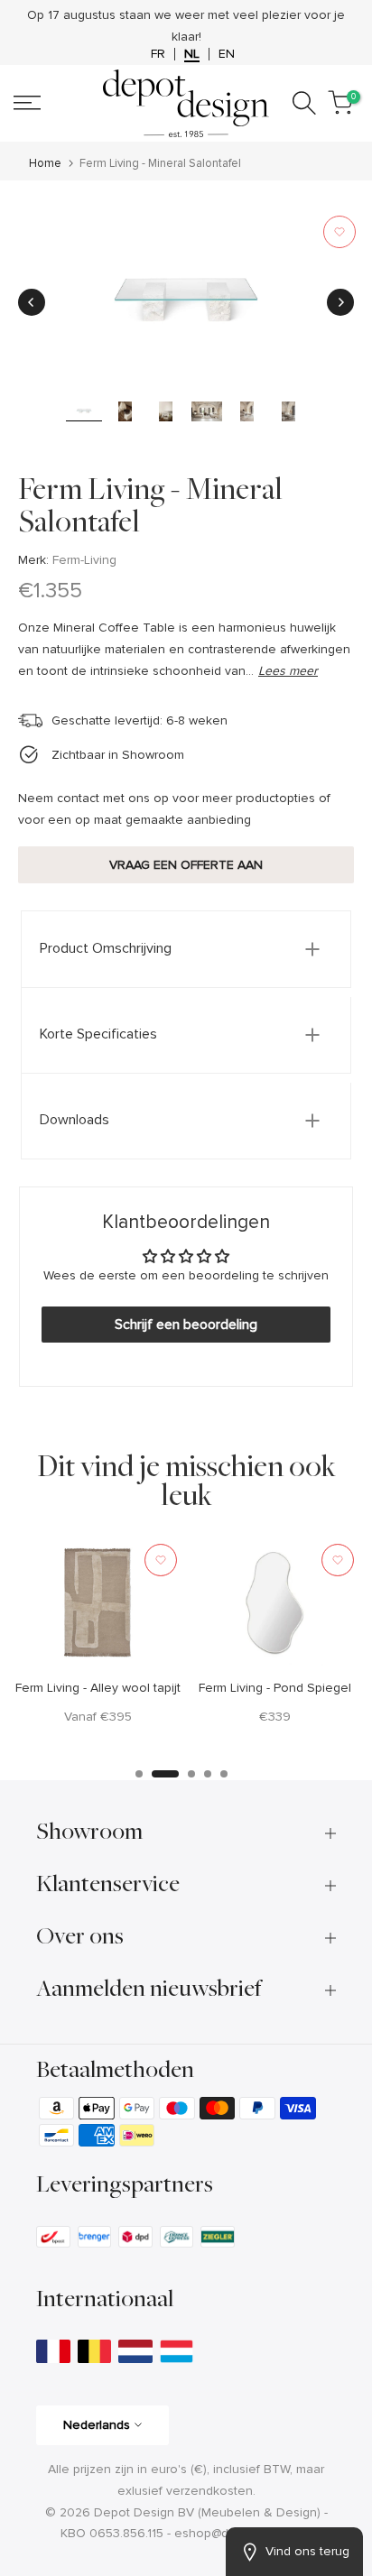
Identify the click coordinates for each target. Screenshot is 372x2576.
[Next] (340, 302)
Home (45, 164)
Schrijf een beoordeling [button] (186, 1325)
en (227, 54)
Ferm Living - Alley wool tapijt (98, 1687)
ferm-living (84, 560)
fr (158, 54)
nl (192, 54)
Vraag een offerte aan (186, 865)
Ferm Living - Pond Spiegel (275, 1687)
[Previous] (32, 302)
